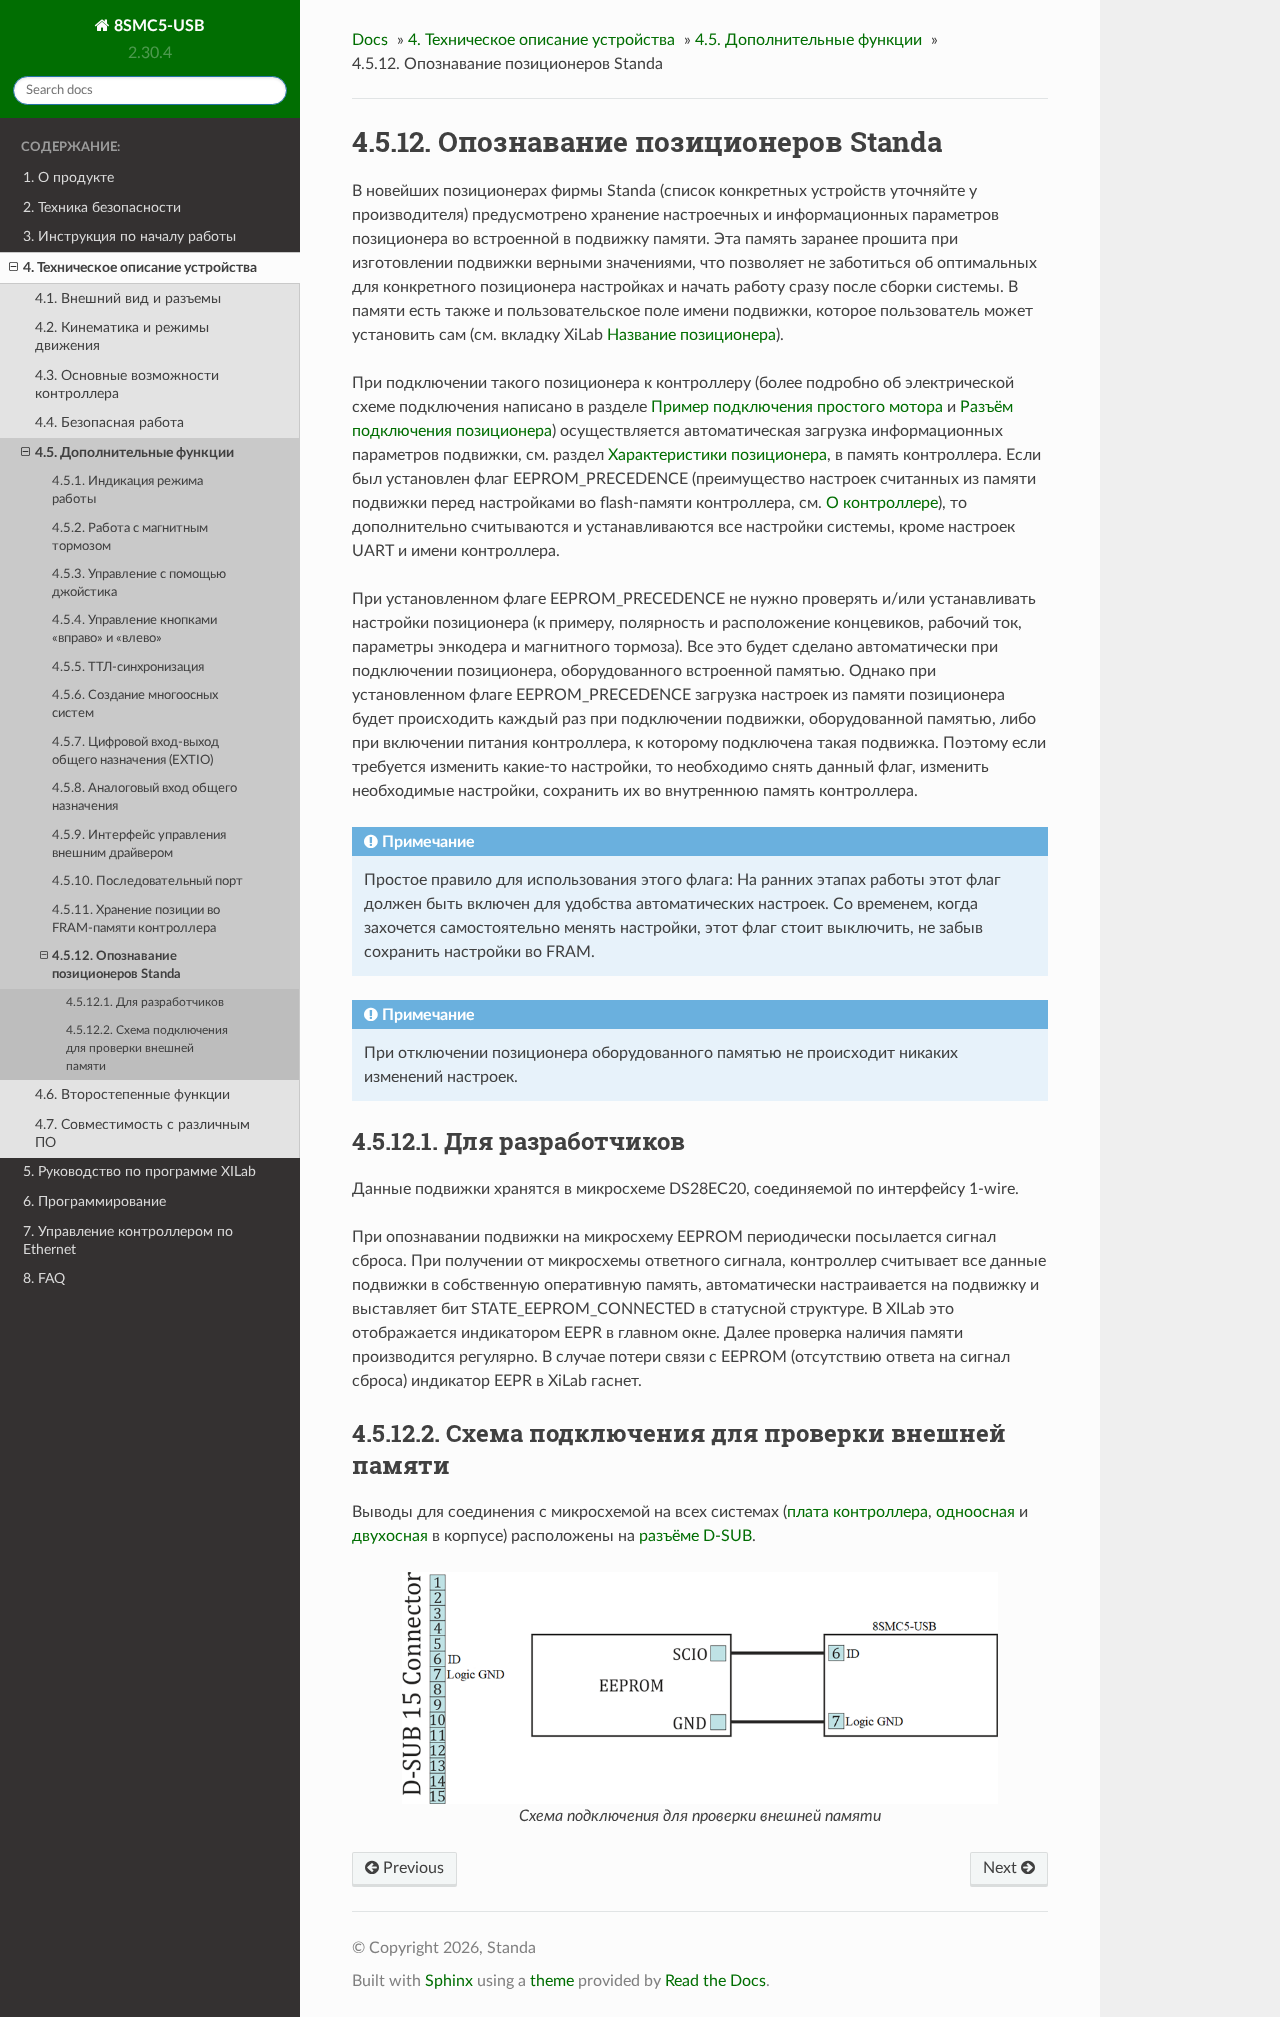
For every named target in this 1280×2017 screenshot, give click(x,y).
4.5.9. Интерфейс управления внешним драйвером (139, 844)
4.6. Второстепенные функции (132, 1094)
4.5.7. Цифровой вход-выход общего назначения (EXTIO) (135, 751)
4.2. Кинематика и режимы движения (122, 336)
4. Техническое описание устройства (140, 267)
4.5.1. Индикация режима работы (127, 490)
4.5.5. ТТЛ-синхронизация (128, 667)
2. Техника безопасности (102, 207)
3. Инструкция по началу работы (129, 236)
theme (552, 1981)
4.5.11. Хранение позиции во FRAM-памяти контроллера (136, 919)
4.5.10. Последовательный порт (147, 881)
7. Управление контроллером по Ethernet (128, 1240)
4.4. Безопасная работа (109, 422)
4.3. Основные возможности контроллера (127, 384)
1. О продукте (68, 177)
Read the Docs (715, 1981)
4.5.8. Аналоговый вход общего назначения (144, 797)
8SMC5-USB (157, 26)
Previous (411, 1868)
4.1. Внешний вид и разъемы (128, 298)
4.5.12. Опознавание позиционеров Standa (116, 965)
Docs (370, 40)
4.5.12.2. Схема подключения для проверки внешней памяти (147, 1048)
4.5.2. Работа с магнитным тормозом (130, 537)
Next (1002, 1868)
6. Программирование (94, 1201)
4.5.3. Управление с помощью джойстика (139, 583)
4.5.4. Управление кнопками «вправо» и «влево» (134, 629)
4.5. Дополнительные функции (134, 452)
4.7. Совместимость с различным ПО (142, 1133)
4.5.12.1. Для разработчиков (145, 1002)
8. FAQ (44, 1278)
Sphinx (449, 1981)
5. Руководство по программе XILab (139, 1171)
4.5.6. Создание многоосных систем (135, 704)
